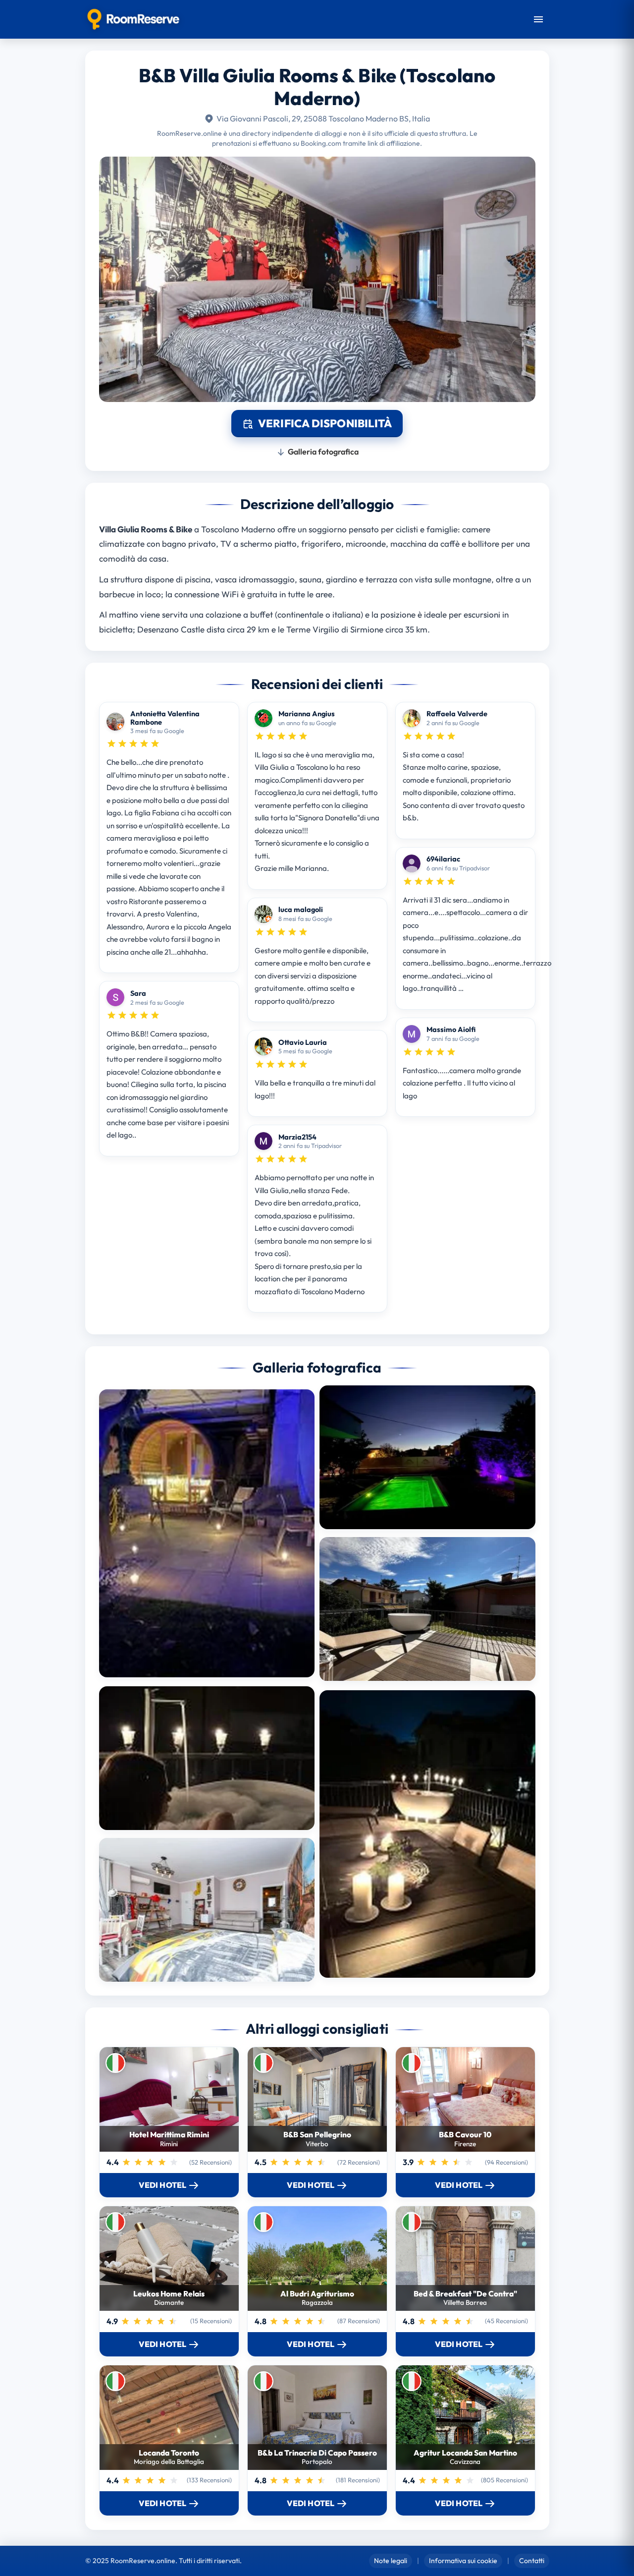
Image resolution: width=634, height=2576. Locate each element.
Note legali (391, 2561)
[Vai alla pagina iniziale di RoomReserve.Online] (133, 19)
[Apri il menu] (538, 19)
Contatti (532, 2561)
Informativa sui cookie (463, 2561)
